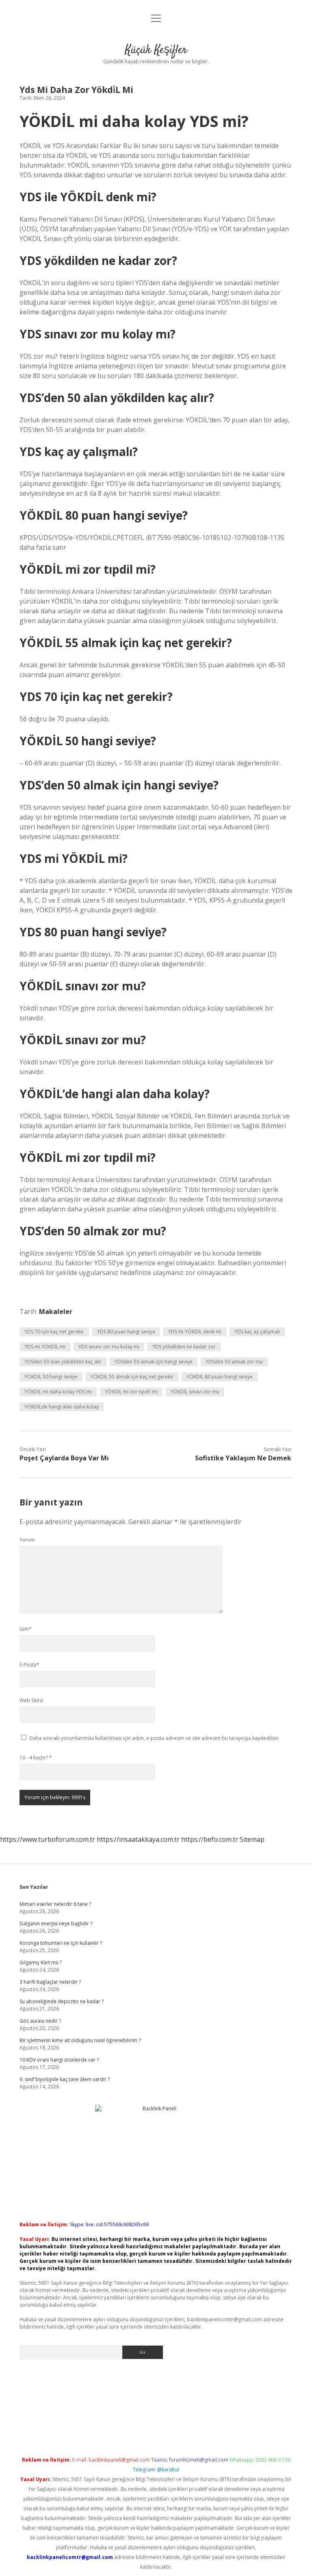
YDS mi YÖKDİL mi (45, 1347)
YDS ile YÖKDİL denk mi (195, 1332)
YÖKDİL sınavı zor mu (195, 1392)
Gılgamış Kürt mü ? (41, 1962)
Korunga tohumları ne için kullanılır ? (61, 1943)
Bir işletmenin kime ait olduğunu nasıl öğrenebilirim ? (80, 2040)
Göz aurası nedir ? (40, 2021)
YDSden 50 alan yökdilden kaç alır (63, 1362)
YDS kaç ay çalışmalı (257, 1332)
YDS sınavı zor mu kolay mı (109, 1347)
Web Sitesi (31, 1700)
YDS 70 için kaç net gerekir (54, 1332)
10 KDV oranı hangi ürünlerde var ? (59, 2060)
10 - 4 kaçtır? (36, 1758)
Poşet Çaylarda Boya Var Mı (64, 1458)
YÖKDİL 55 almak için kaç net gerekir (132, 1377)
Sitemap (252, 1839)
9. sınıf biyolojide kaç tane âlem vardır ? (65, 2079)
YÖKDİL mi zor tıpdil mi (131, 1392)
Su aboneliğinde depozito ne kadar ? (62, 2001)
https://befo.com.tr (210, 1839)
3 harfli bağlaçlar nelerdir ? (50, 1982)
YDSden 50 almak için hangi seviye (154, 1362)
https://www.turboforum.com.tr (48, 1839)
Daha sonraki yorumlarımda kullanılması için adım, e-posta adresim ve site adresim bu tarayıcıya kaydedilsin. (154, 1738)
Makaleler (56, 1312)
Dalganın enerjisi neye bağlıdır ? (56, 1923)
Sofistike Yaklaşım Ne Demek (243, 1458)
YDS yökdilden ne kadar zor (184, 1347)
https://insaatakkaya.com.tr (138, 1839)
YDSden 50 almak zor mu (234, 1362)
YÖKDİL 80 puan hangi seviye (220, 1377)
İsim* (26, 1629)
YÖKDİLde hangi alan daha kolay (62, 1407)
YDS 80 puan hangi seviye (126, 1332)
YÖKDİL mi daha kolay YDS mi (58, 1392)
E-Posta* (29, 1665)
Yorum (27, 1540)
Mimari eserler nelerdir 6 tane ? (55, 1904)
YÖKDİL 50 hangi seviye (51, 1377)
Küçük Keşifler (156, 50)
